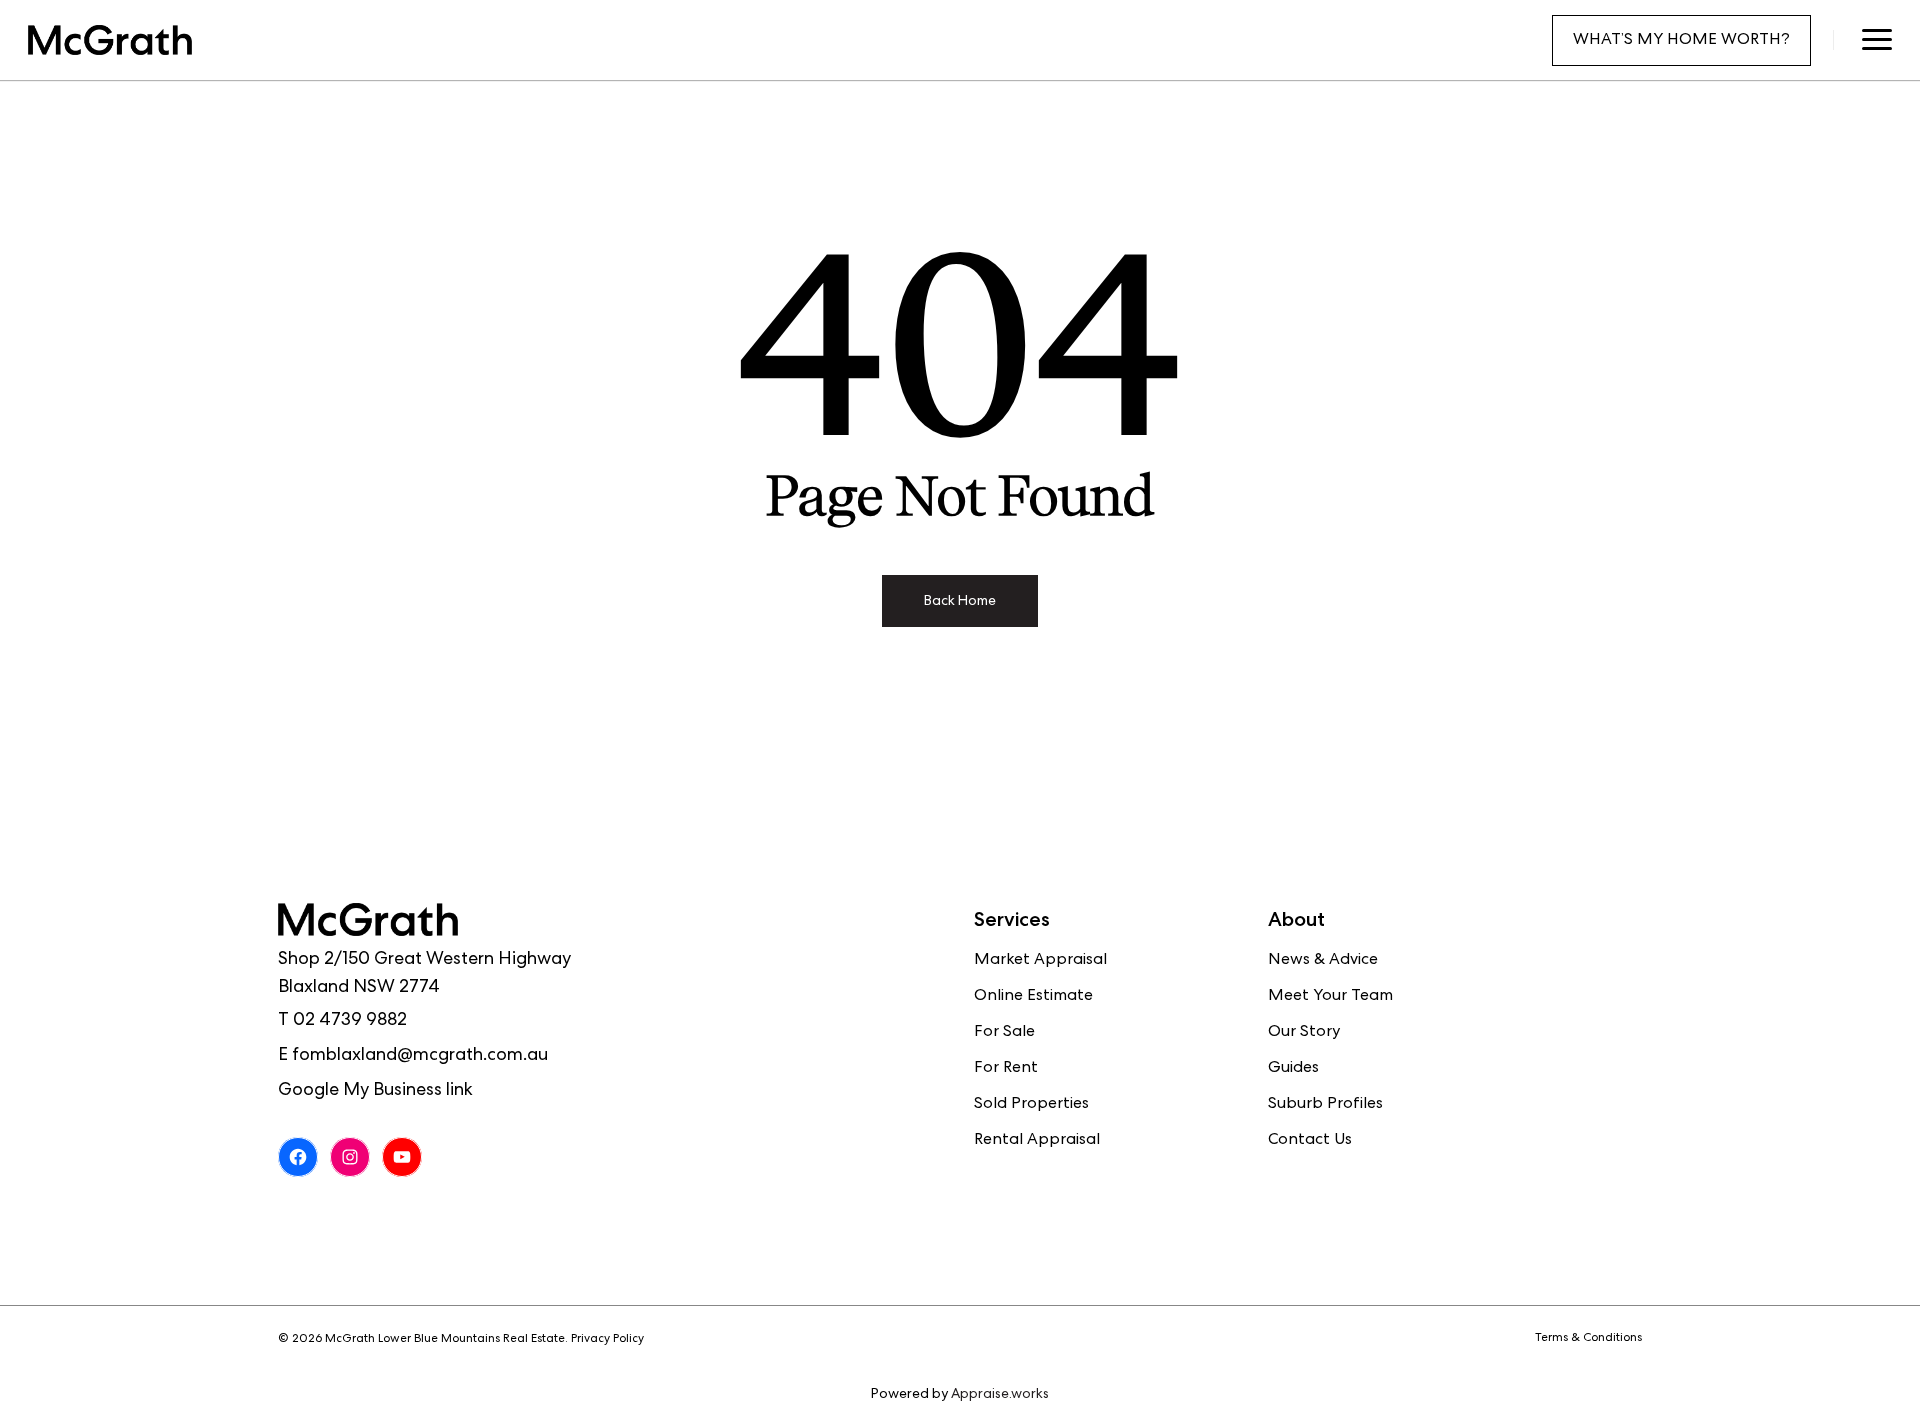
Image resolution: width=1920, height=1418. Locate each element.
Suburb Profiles (1325, 1105)
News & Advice (1323, 961)
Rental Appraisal (1037, 1141)
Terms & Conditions (1588, 1339)
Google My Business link (375, 1091)
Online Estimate (1033, 997)
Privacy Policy (607, 1340)
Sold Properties (1031, 1105)
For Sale (1004, 1033)
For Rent (1006, 1069)
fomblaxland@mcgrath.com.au (420, 1056)
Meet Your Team (1330, 997)
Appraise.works (1000, 1395)
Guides (1293, 1069)
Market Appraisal (1040, 961)
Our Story (1304, 1033)
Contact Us (1310, 1141)
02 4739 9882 (350, 1021)
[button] (1876, 40)
